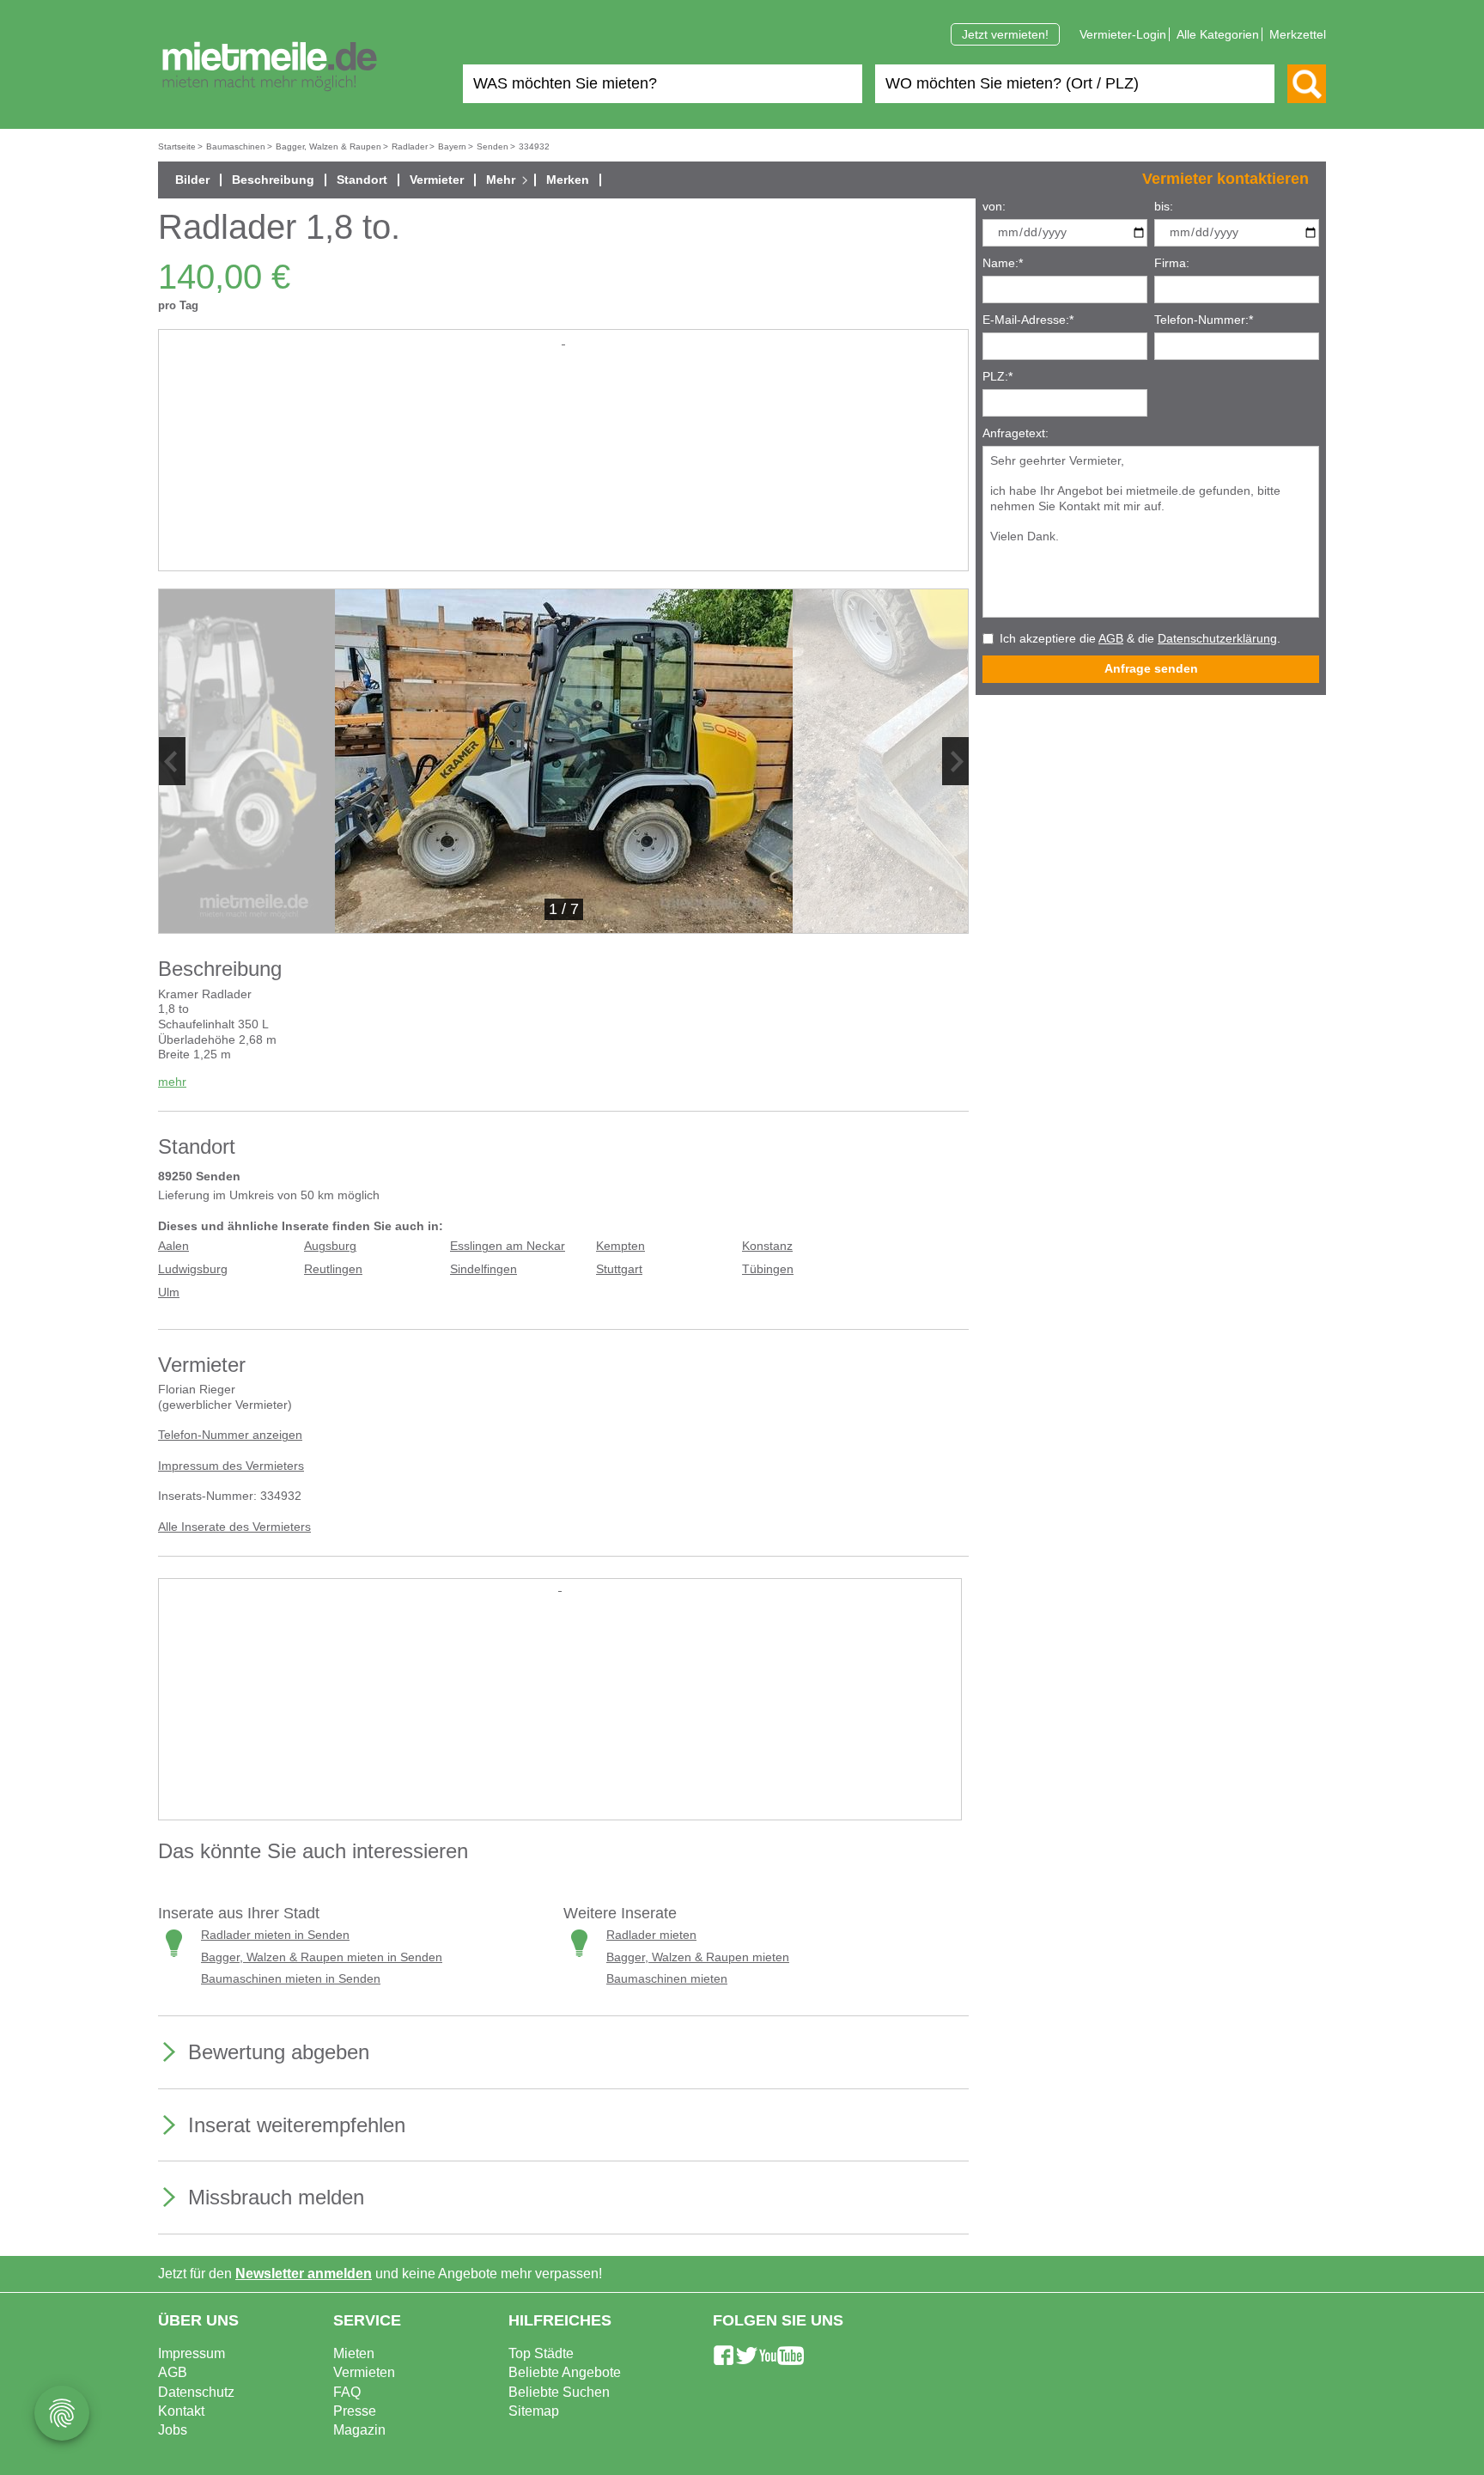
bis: (1164, 207)
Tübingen (768, 1269)
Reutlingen (333, 1269)
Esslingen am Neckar (508, 1246)
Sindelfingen (484, 1269)
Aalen (173, 1246)
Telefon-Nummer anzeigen (230, 1435)
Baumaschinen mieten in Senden (291, 1979)
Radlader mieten (651, 1935)
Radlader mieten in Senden (275, 1935)
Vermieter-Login (1123, 34)
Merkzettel (1298, 34)
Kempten (620, 1246)
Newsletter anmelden (304, 2274)
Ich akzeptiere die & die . (1140, 639)
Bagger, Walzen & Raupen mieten (698, 1957)
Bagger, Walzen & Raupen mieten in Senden (322, 1957)
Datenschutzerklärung (1217, 639)
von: (994, 207)
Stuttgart (619, 1269)
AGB (1111, 639)
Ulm (169, 1292)
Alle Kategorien (1218, 34)
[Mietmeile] (270, 67)
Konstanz (767, 1246)
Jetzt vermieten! (1005, 34)
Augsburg (330, 1246)
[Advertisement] (563, 469)
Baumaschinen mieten (667, 1979)
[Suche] (1307, 84)
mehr (172, 1082)
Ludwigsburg (193, 1269)
